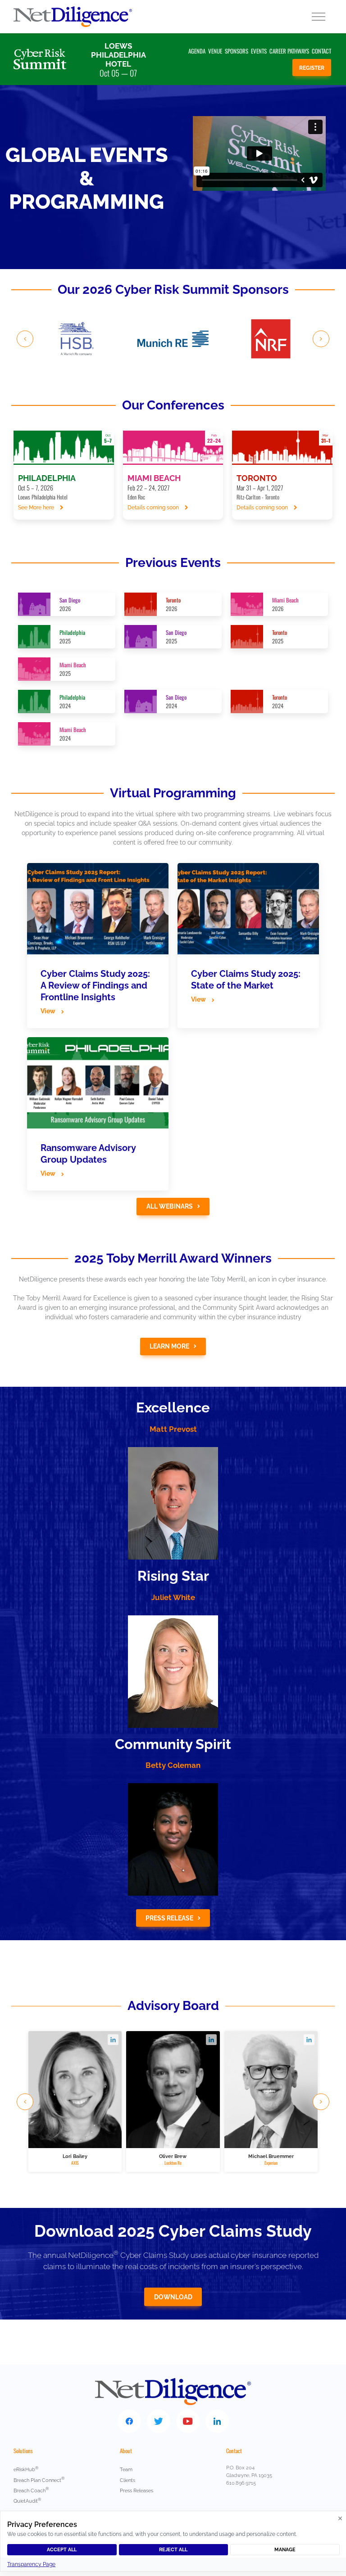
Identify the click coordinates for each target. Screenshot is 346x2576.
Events (259, 51)
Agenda (197, 51)
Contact (321, 51)
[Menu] (319, 17)
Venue (215, 51)
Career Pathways (289, 51)
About (126, 2451)
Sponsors (237, 51)
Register (312, 68)
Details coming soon (154, 508)
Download (173, 2297)
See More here (37, 508)
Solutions (23, 2451)
